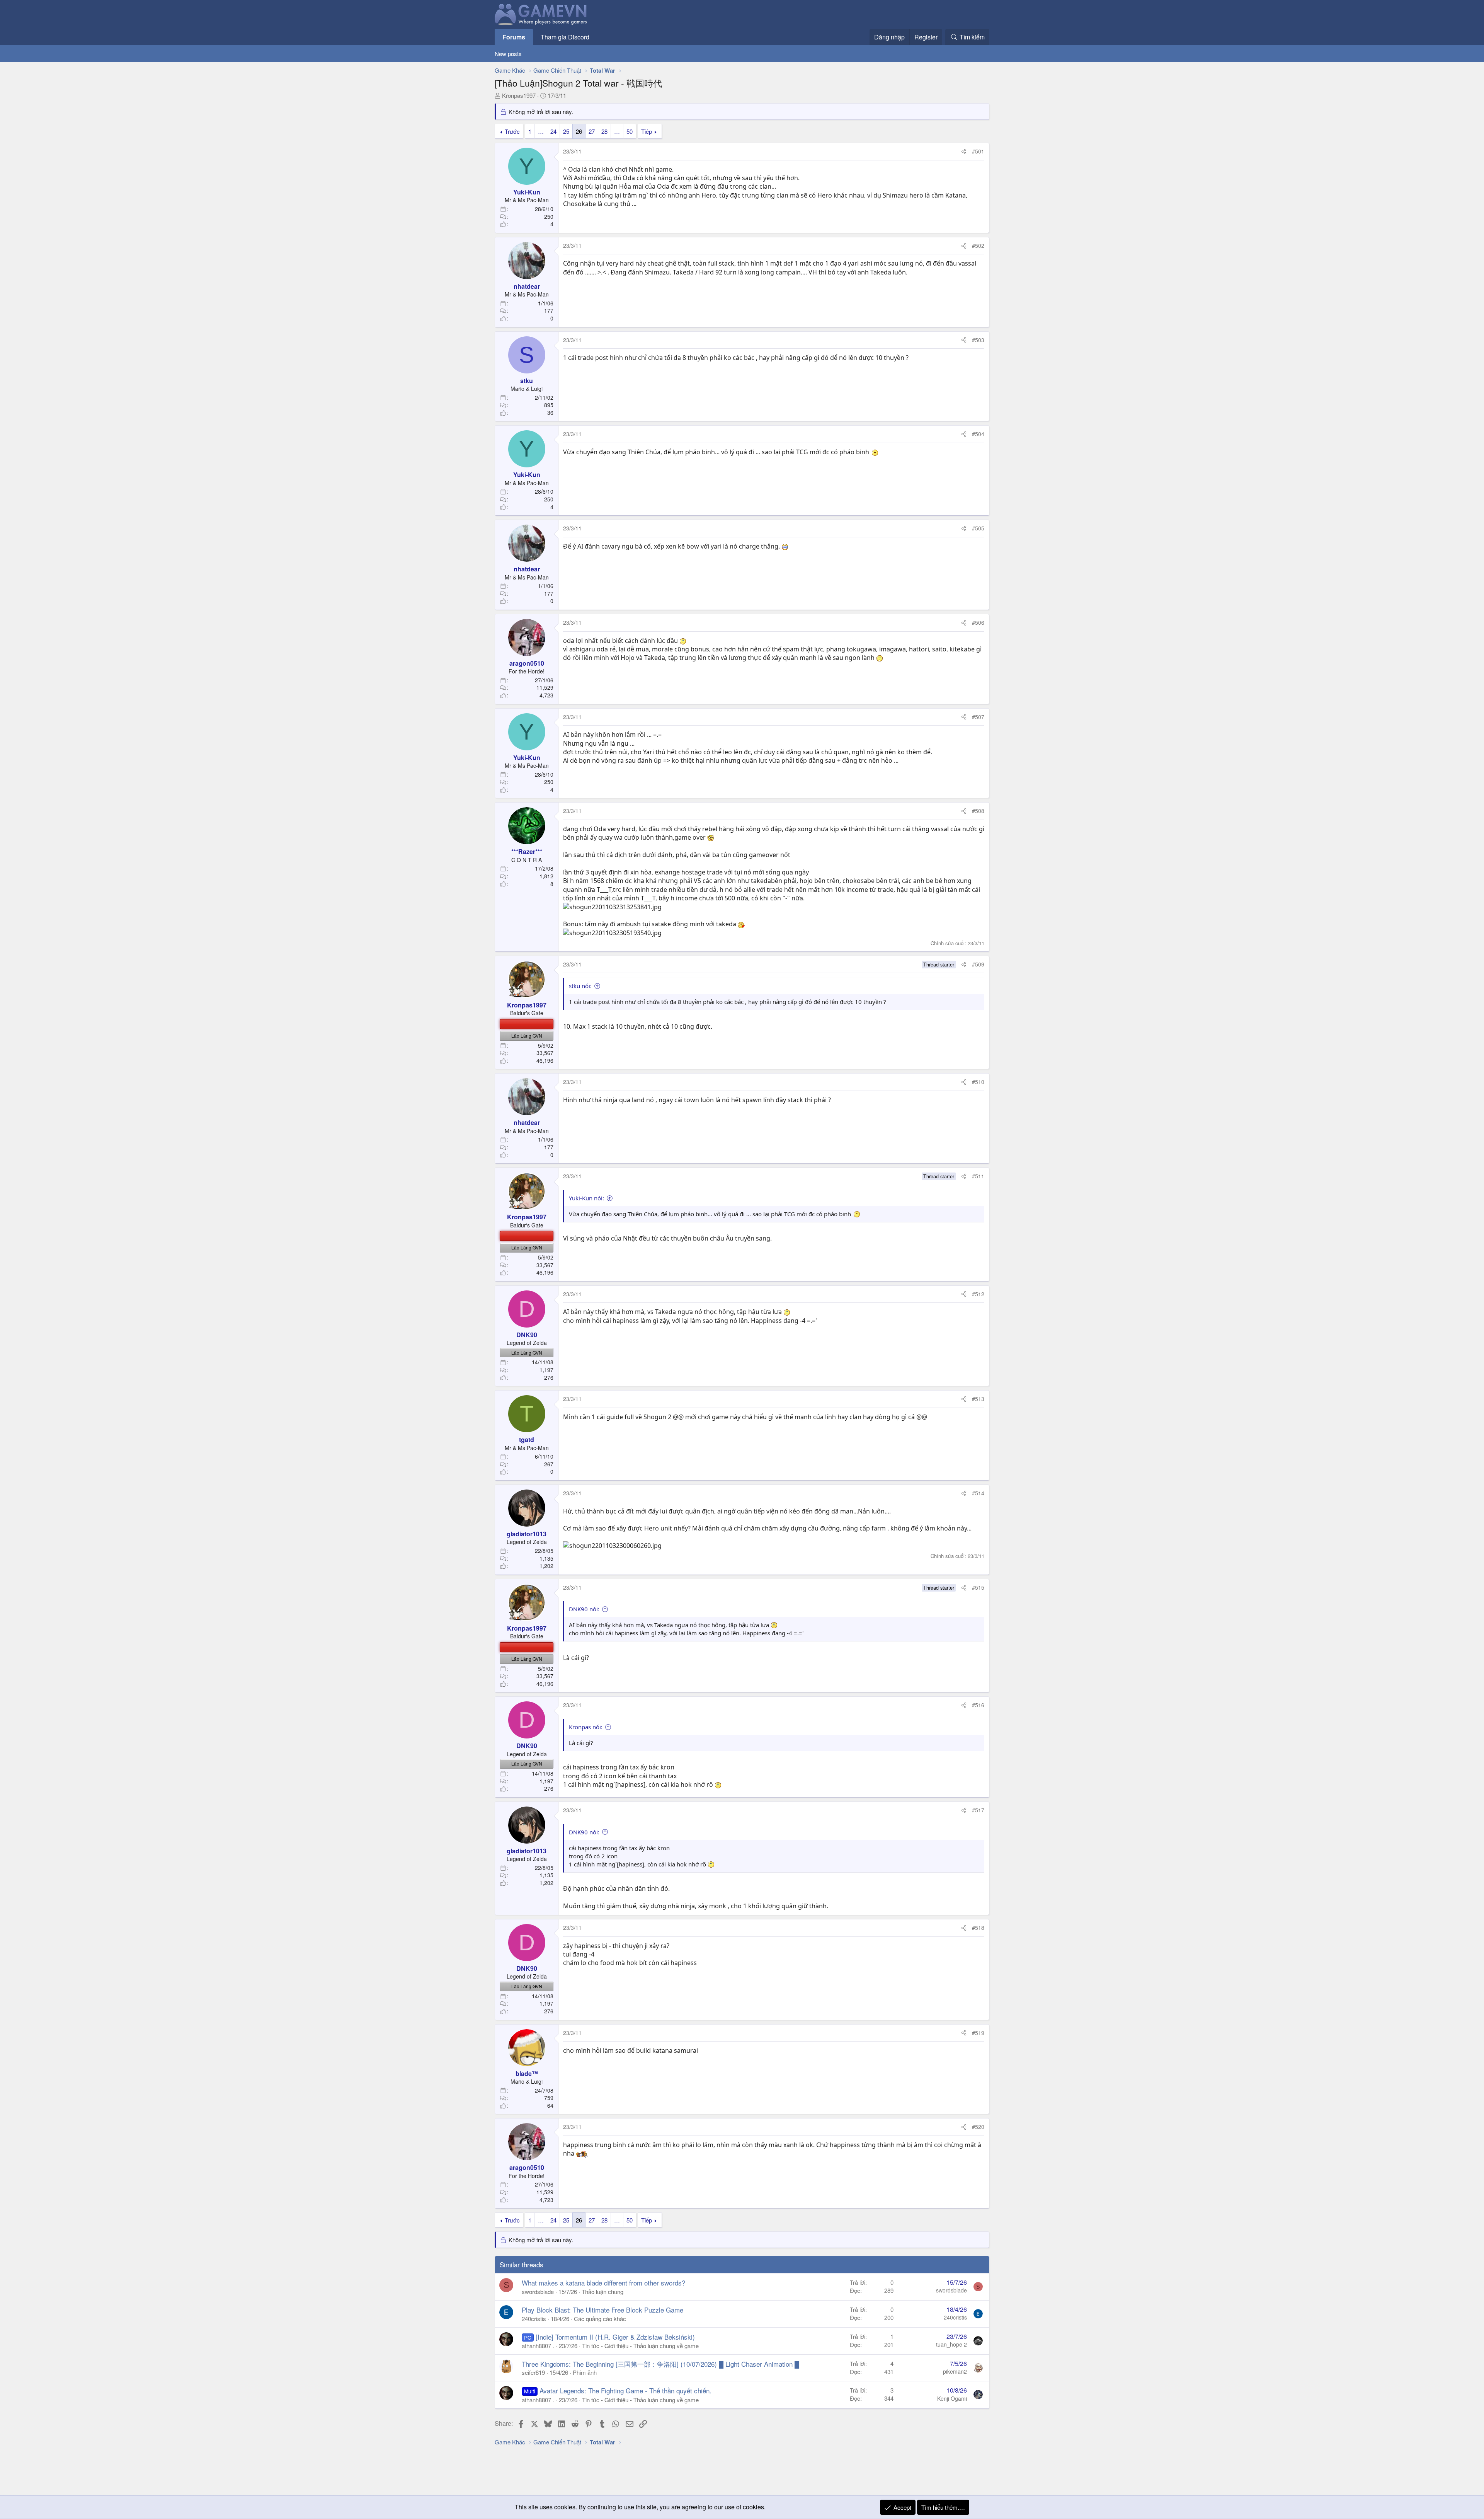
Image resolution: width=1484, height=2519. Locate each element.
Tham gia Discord (565, 37)
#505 (978, 528)
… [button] (541, 131)
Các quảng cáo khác (600, 2319)
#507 (978, 717)
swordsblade (538, 2291)
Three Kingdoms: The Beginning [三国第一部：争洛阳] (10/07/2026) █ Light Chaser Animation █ (660, 2364)
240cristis (534, 2319)
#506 (978, 622)
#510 (978, 1082)
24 (553, 131)
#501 (978, 151)
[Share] (964, 152)
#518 (978, 1928)
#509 (978, 964)
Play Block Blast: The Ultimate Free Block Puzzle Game (602, 2310)
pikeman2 (955, 2371)
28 (604, 131)
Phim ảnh (585, 2372)
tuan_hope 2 (951, 2344)
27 (592, 131)
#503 (978, 340)
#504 (978, 434)
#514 (978, 1493)
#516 (978, 1705)
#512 (978, 1294)
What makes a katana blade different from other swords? (603, 2283)
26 (579, 131)
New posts (508, 54)
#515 (978, 1587)
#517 (978, 1810)
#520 (978, 2127)
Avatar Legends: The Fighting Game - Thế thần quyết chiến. (625, 2390)
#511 (978, 1176)
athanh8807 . (538, 2346)
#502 (978, 245)
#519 (978, 2033)
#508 (978, 811)
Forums (514, 37)
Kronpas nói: (586, 1727)
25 (566, 131)
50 (630, 131)
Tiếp (647, 131)
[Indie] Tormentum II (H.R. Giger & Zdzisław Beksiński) (615, 2337)
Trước (512, 131)
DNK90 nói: (584, 1609)
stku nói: (580, 986)
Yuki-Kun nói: (586, 1198)
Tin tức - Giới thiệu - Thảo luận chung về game (640, 2346)
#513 (978, 1399)
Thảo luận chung (602, 2291)
